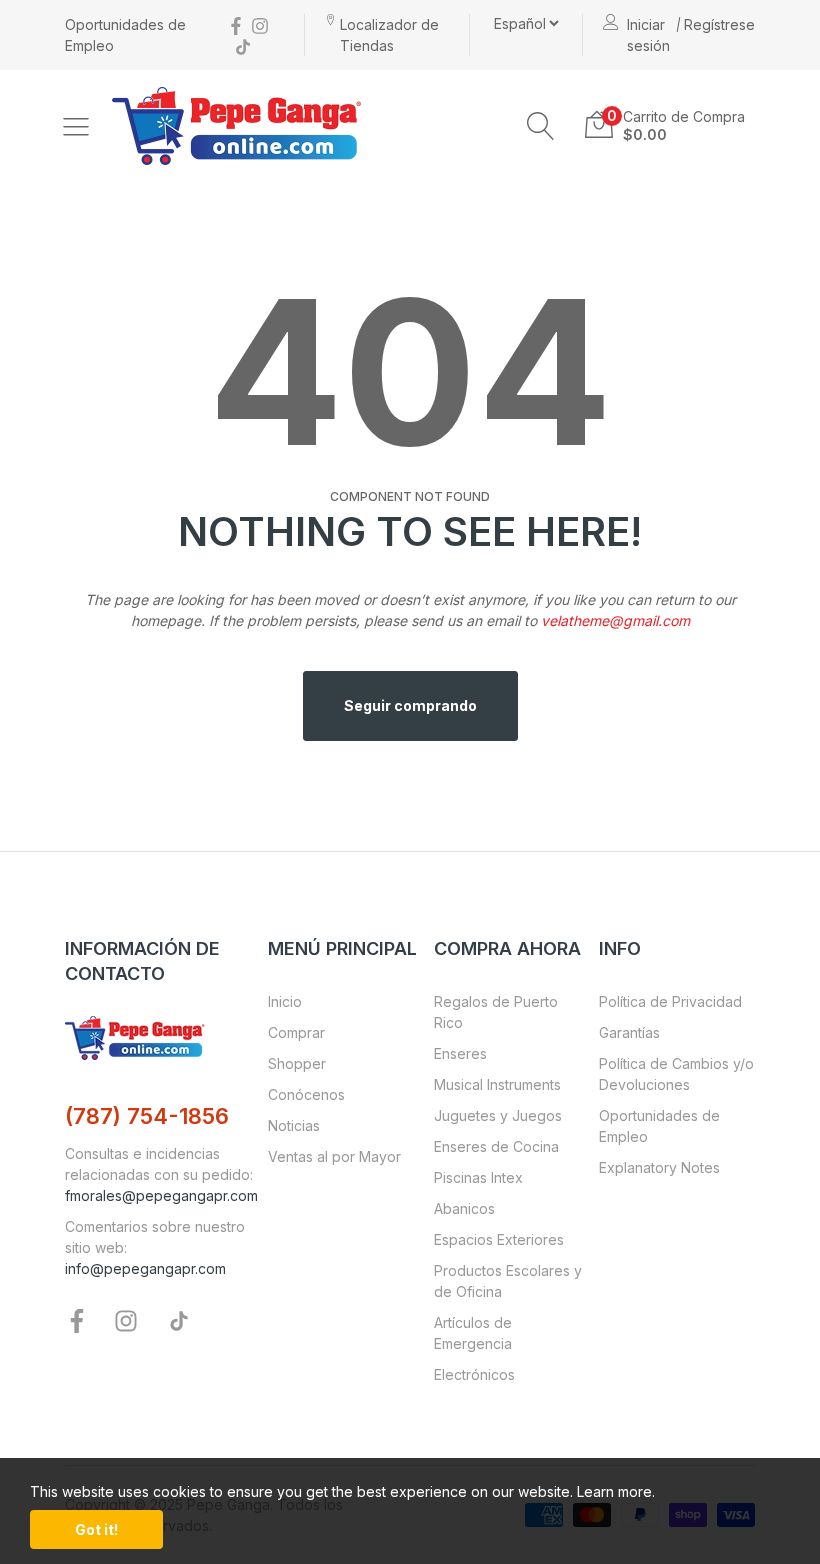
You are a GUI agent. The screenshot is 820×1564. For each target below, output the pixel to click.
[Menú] (76, 126)
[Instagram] (260, 24)
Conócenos (306, 1094)
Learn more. (616, 1491)
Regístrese (719, 24)
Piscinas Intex (478, 1177)
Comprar (296, 1032)
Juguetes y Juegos (498, 1115)
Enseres (460, 1053)
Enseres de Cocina (496, 1146)
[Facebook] (236, 24)
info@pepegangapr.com (145, 1268)
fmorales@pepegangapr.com (161, 1195)
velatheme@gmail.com (615, 620)
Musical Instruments (497, 1084)
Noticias (294, 1125)
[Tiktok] (243, 45)
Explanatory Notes (659, 1167)
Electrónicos (474, 1374)
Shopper (297, 1063)
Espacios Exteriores (499, 1239)
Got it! (96, 1529)
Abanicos (464, 1208)
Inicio (285, 1001)
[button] (541, 126)
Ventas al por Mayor (334, 1156)
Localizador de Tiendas (389, 35)
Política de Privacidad (670, 1001)
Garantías (629, 1032)
